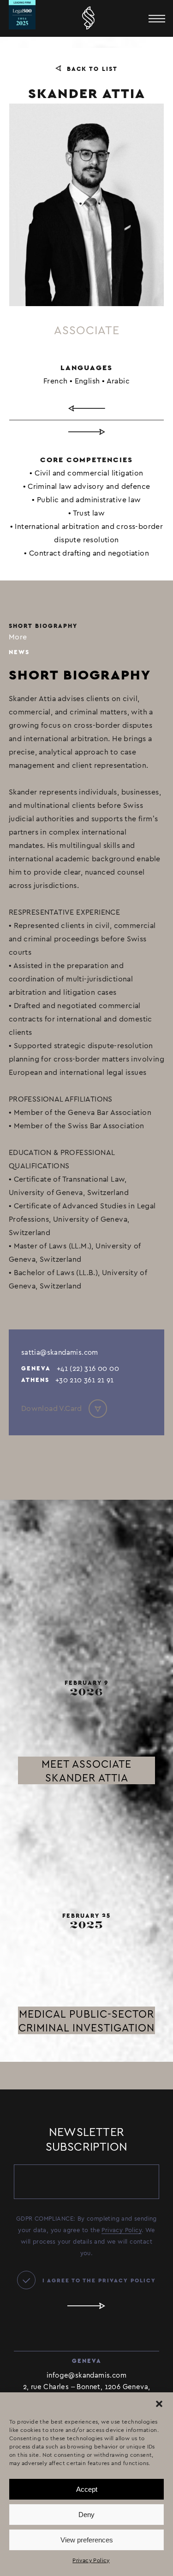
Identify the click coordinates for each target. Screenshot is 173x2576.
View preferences (87, 2540)
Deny (86, 2515)
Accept (87, 2489)
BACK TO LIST (92, 69)
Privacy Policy (91, 2560)
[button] (159, 2404)
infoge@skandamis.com (86, 2375)
